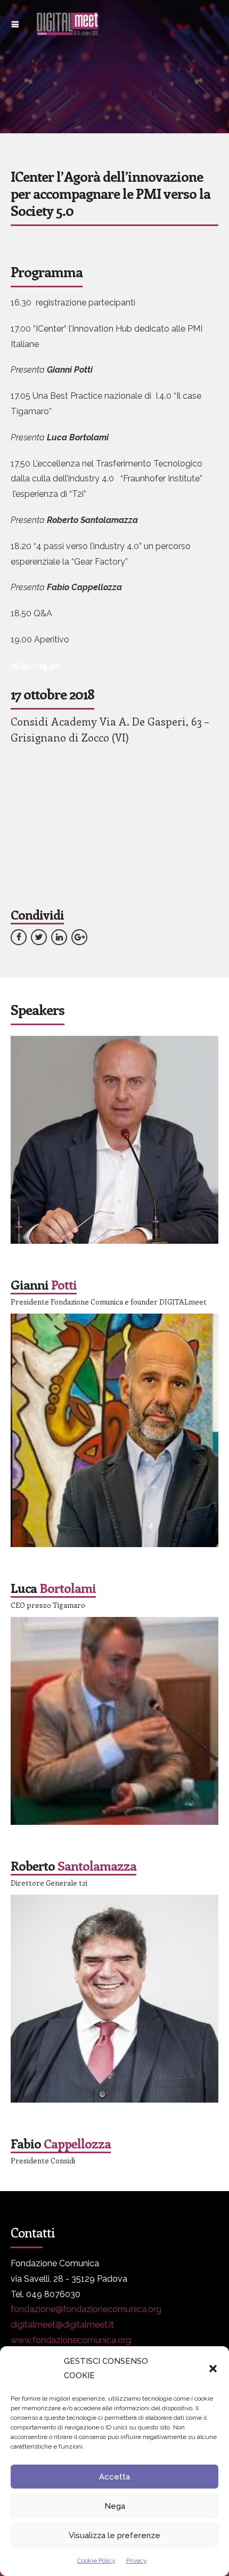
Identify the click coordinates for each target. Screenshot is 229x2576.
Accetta (114, 2477)
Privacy (137, 2561)
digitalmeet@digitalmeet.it (62, 2325)
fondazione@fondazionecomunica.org (86, 2309)
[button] (213, 2369)
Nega (115, 2506)
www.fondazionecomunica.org (71, 2340)
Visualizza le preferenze (114, 2535)
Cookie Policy (96, 2561)
